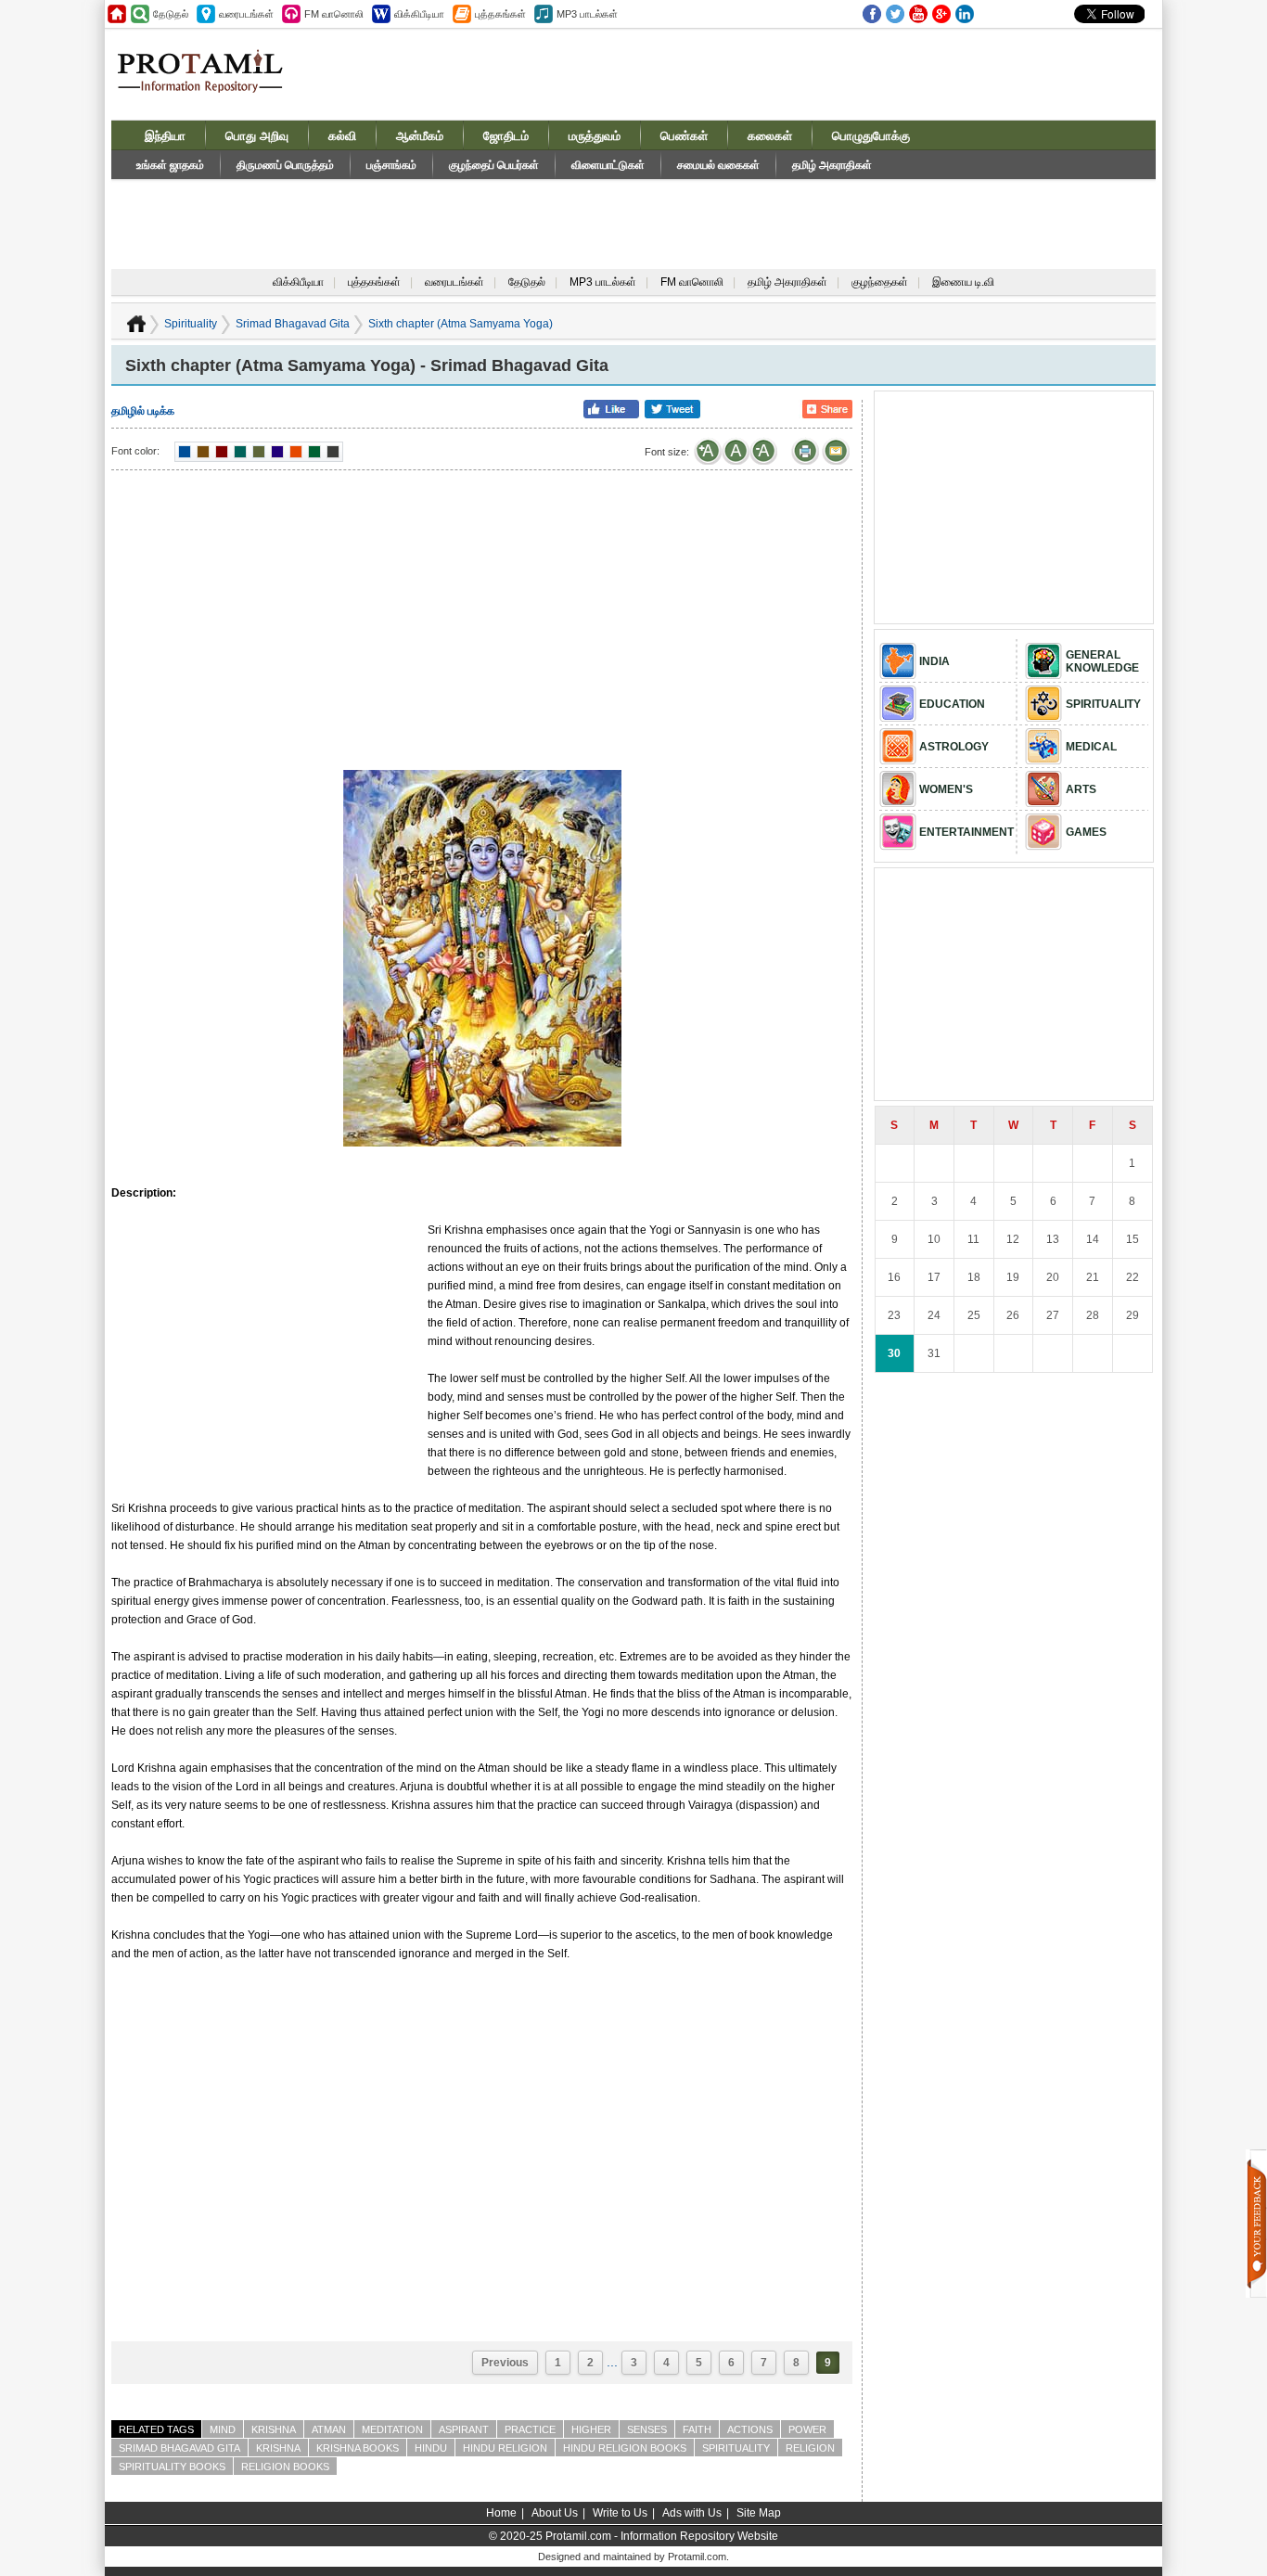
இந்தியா (165, 136)
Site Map (759, 2513)
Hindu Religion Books (625, 2448)
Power (807, 2429)
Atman (329, 2429)
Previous (505, 2363)
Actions (750, 2429)
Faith (697, 2429)
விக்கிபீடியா (298, 282)
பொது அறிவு (257, 136)
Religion (810, 2448)
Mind (223, 2429)
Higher (591, 2429)
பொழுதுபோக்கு (871, 136)
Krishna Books (358, 2448)
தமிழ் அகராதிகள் (832, 165)
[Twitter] (895, 14)
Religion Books (285, 2467)
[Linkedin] (965, 14)
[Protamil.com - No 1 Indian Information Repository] (207, 82)
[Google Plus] (941, 14)
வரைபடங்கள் (454, 282)
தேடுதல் (527, 282)
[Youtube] (918, 14)
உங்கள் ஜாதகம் (170, 165)
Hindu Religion (505, 2448)
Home (501, 2513)
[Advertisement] (774, 73)
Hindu (431, 2448)
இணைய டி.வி (963, 282)
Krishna (274, 2429)
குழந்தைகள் (880, 282)
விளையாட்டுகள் (608, 165)
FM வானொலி (692, 282)
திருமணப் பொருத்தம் (285, 165)
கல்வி (342, 136)
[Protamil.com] (117, 14)
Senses (647, 2429)
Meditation (392, 2429)
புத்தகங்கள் (374, 282)
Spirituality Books (172, 2467)
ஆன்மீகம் (420, 136)
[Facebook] (872, 14)
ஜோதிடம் (506, 136)
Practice (530, 2429)
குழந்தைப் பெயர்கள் (494, 165)
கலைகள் (770, 136)
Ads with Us (692, 2513)
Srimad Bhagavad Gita (293, 324)
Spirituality (191, 324)
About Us (555, 2513)
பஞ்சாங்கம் (391, 165)
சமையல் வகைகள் (718, 165)
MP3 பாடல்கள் (603, 282)
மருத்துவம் (595, 136)
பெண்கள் (684, 136)
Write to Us (620, 2513)
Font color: (135, 451)
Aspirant (464, 2429)
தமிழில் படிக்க (143, 411)
